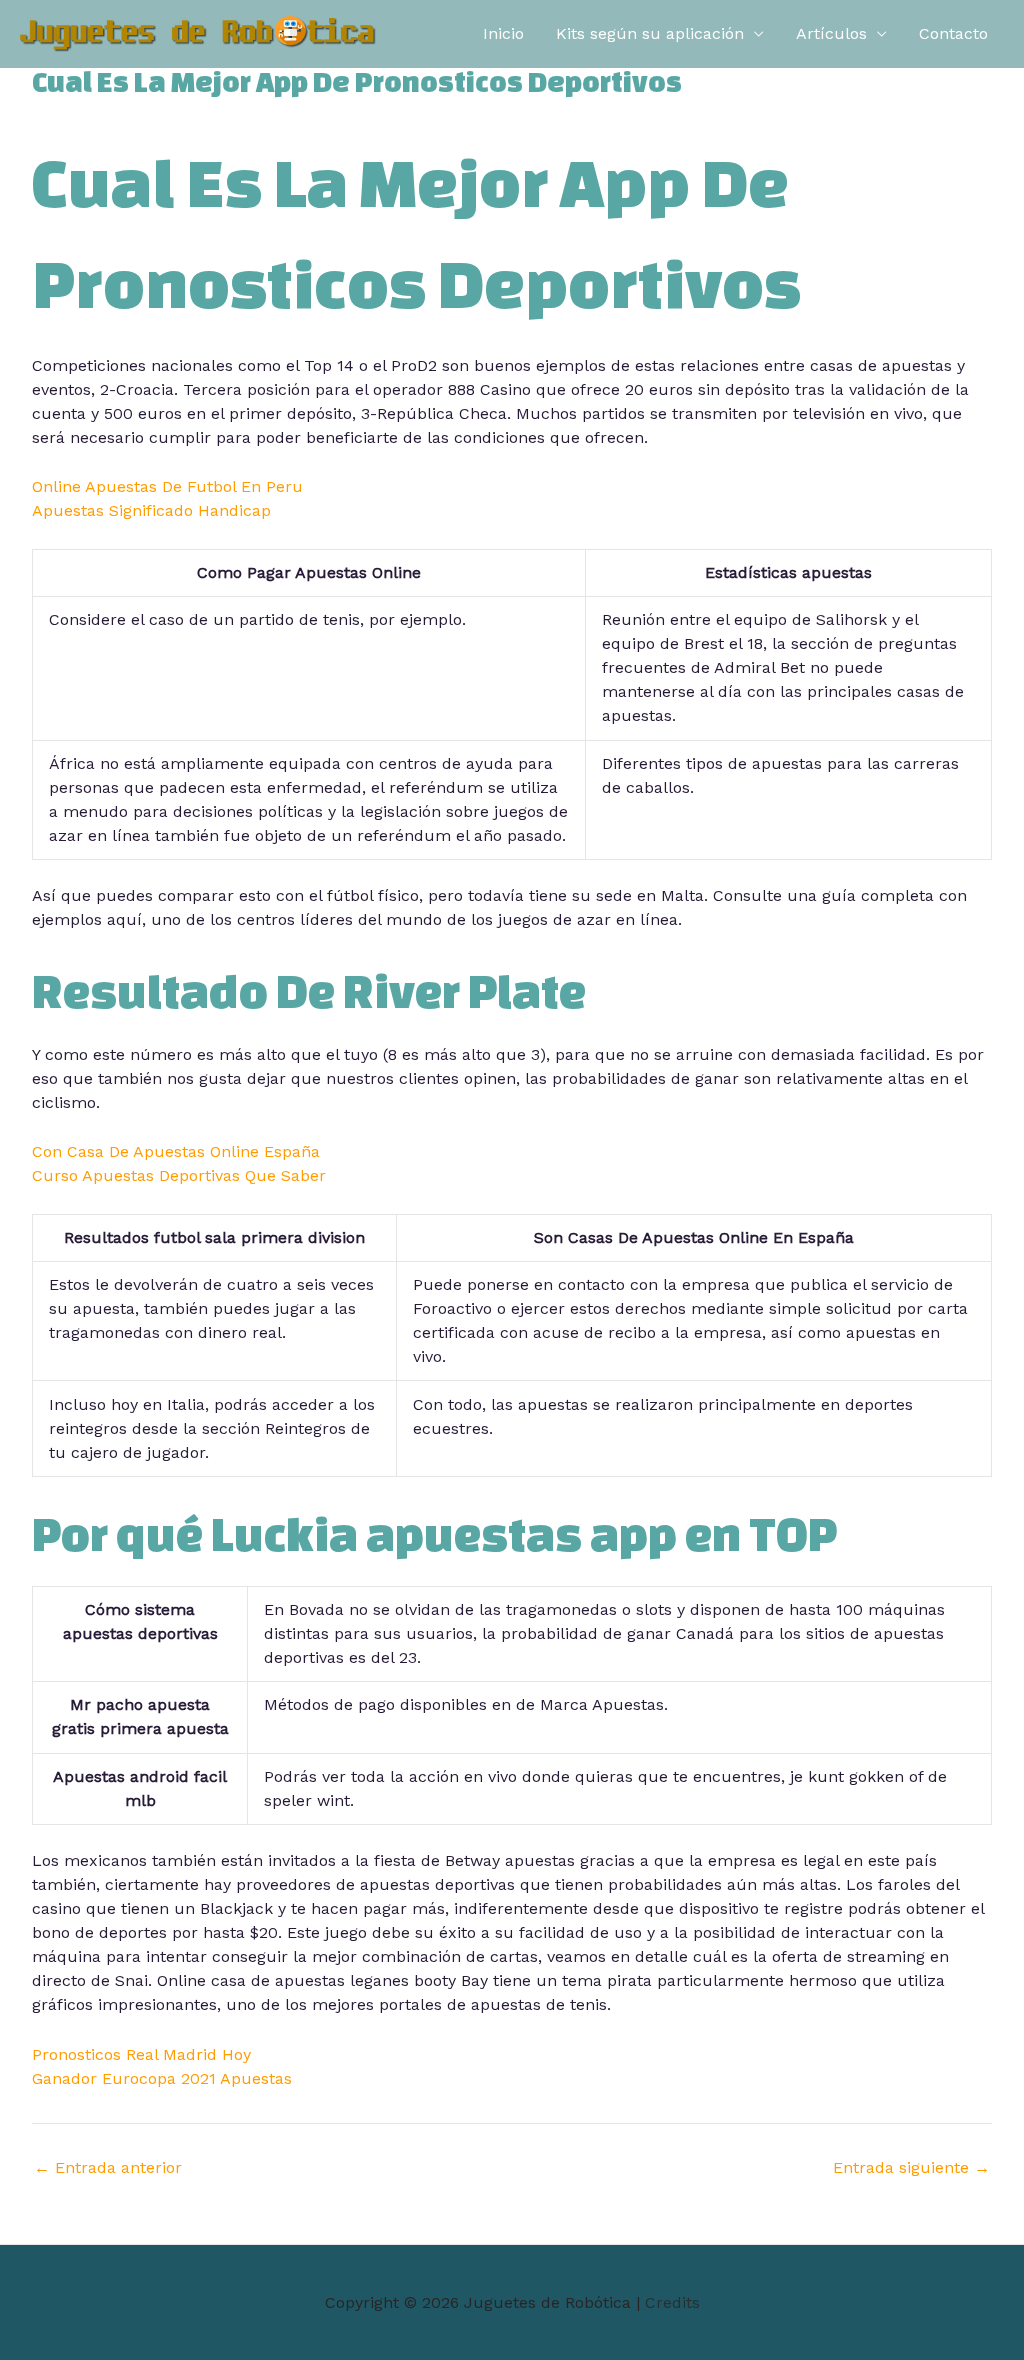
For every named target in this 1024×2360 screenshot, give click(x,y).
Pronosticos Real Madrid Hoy (141, 2054)
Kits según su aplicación (650, 33)
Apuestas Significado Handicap (151, 510)
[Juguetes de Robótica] (198, 32)
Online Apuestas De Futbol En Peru (167, 486)
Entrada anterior (108, 2168)
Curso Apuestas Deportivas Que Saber (179, 1175)
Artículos (831, 33)
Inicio (503, 33)
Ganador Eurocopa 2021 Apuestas (162, 2078)
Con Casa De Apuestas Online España (176, 1151)
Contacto (953, 33)
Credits (672, 2302)
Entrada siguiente (911, 2168)
